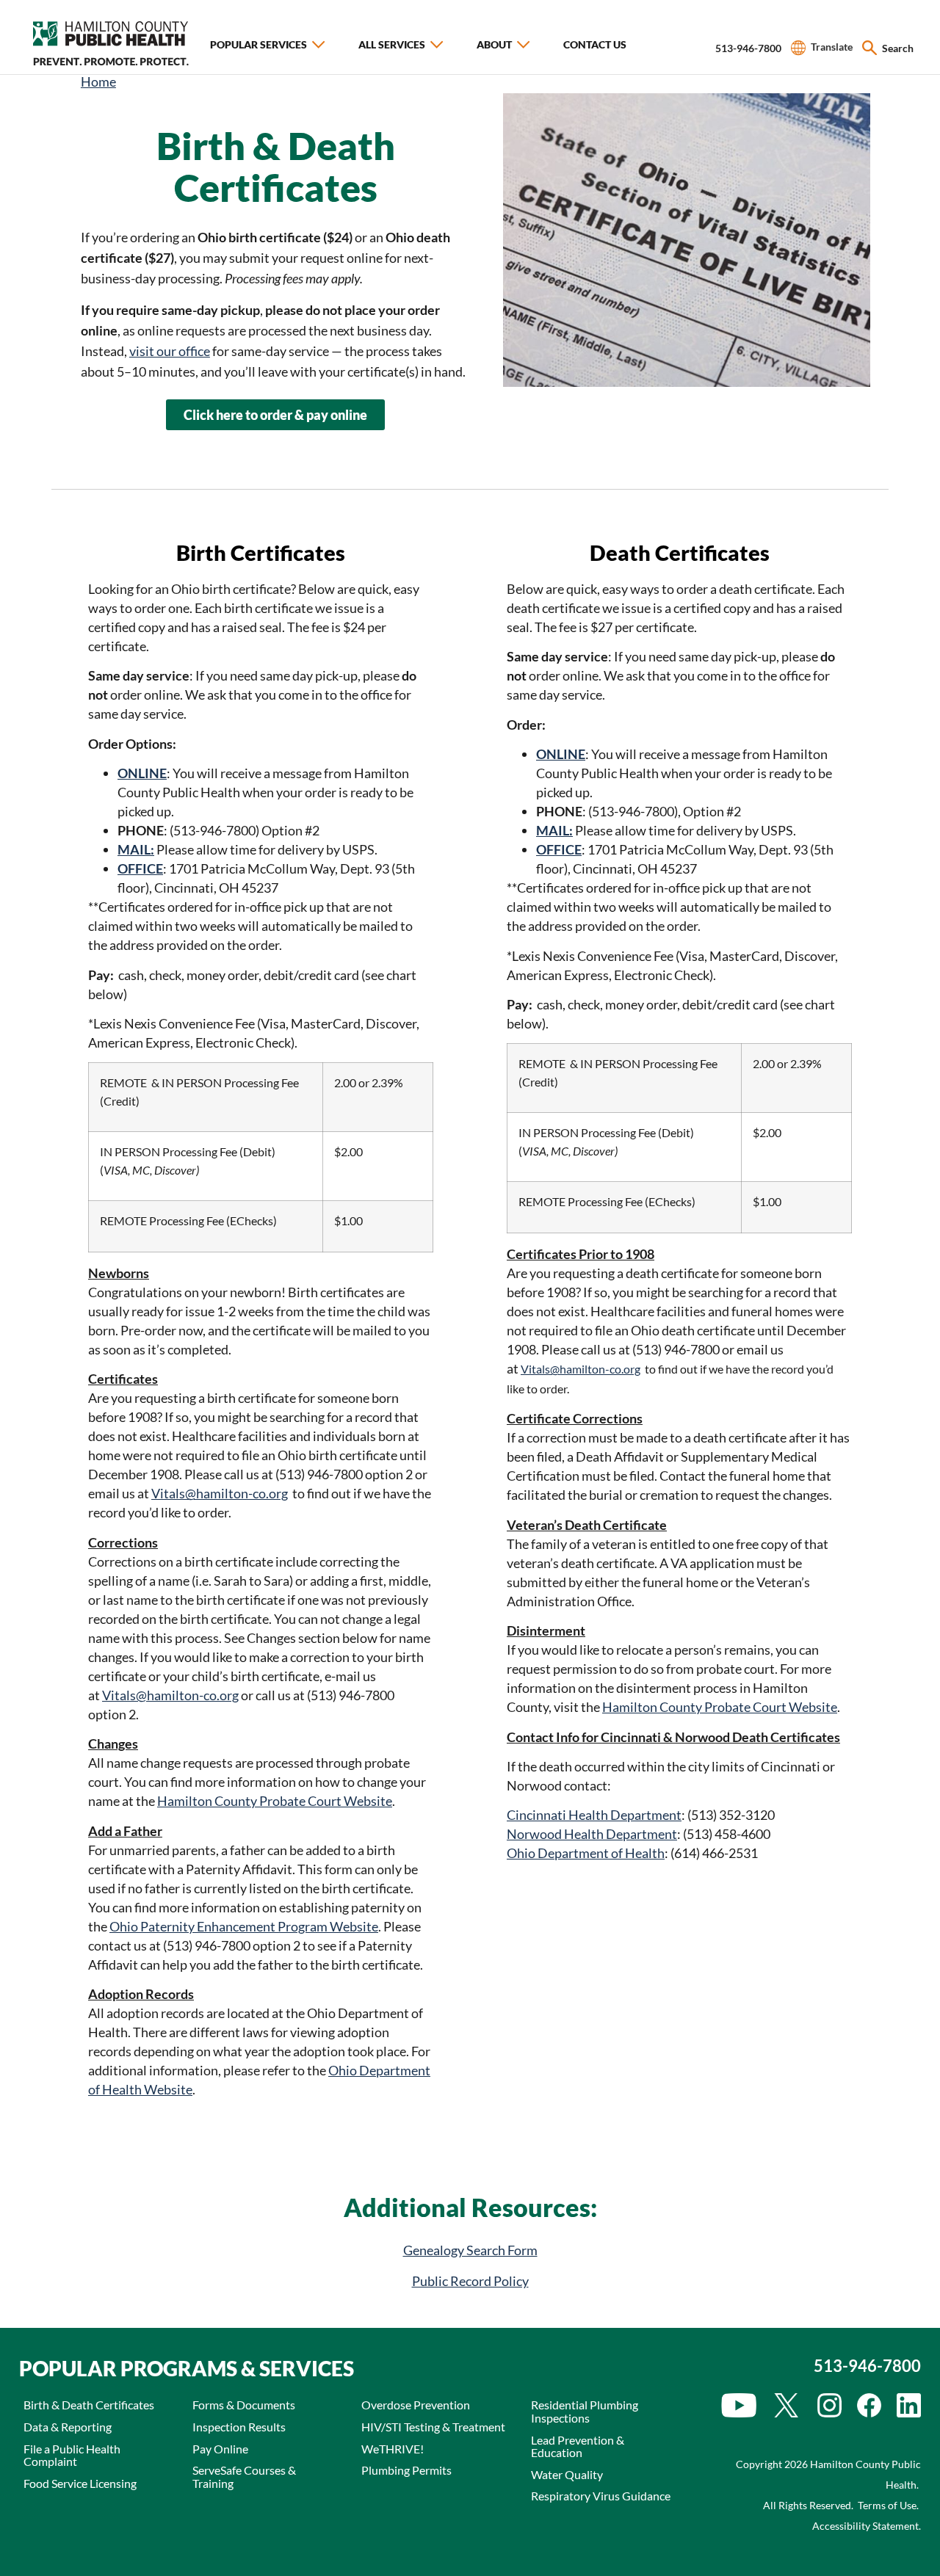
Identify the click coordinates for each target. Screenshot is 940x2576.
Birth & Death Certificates (89, 2405)
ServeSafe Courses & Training (244, 2477)
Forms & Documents (244, 2405)
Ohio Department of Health (586, 1853)
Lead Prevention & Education (578, 2446)
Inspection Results (239, 2427)
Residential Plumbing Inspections (585, 2411)
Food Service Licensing (80, 2483)
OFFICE (559, 849)
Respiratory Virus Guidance (601, 2496)
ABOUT (494, 44)
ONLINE (142, 773)
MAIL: (136, 849)
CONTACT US (595, 44)
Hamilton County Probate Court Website (275, 1801)
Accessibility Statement (865, 2526)
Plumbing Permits (406, 2470)
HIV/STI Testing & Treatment (433, 2427)
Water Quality (567, 2474)
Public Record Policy (470, 2281)
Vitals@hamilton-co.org (220, 1493)
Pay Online (220, 2449)
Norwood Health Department (592, 1834)
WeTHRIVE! (393, 2449)
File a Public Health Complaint (72, 2455)
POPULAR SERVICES (258, 44)
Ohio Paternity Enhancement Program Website (244, 1926)
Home (98, 81)
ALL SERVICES (392, 44)
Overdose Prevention (416, 2405)
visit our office (170, 351)
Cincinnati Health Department (594, 1815)
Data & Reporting (68, 2427)
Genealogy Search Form (470, 2250)
